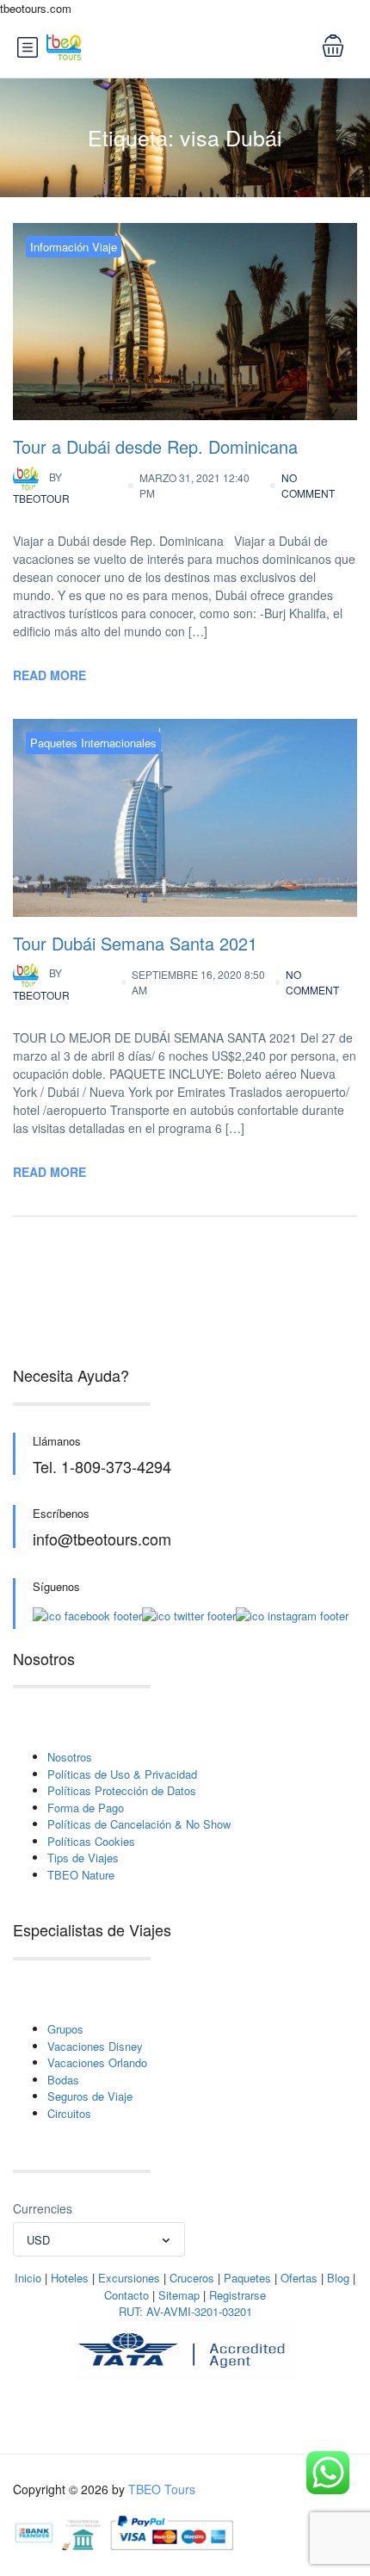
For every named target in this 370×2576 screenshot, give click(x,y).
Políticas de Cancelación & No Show (139, 1824)
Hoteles (70, 2278)
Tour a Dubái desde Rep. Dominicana (155, 446)
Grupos (65, 2029)
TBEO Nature (81, 1875)
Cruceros (192, 2278)
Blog (338, 2278)
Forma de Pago (86, 1808)
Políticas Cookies (91, 1841)
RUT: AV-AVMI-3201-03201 (185, 2311)
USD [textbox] (38, 2240)
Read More (49, 675)
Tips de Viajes (83, 1858)
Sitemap (179, 2295)
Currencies (43, 2208)
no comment (308, 485)
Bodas (63, 2080)
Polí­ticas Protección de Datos (122, 1790)
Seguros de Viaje (90, 2096)
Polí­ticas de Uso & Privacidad (122, 1774)
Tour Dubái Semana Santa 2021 (135, 943)
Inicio (28, 2278)
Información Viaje (74, 247)
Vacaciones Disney (95, 2046)
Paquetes (247, 2278)
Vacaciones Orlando (97, 2062)
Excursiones (129, 2278)
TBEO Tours (162, 2489)
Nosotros (70, 1757)
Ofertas (299, 2278)
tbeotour (41, 488)
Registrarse (237, 2295)
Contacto (126, 2295)
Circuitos (69, 2113)
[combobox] (99, 2239)
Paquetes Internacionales (93, 743)
